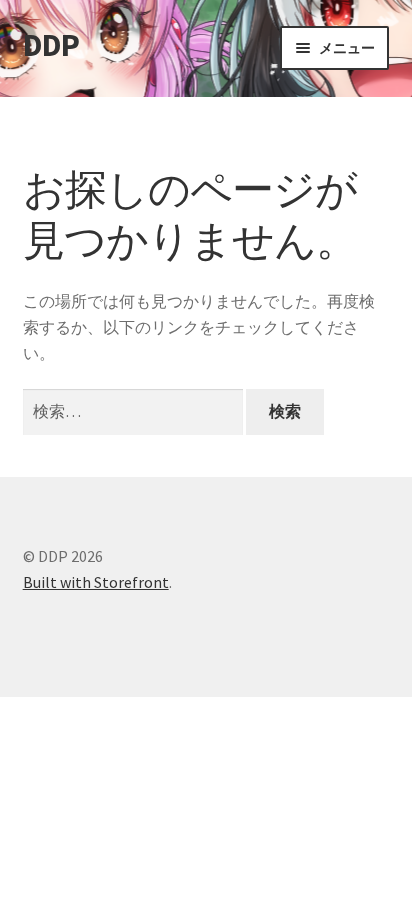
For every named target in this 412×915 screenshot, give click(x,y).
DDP (51, 45)
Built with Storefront (96, 582)
